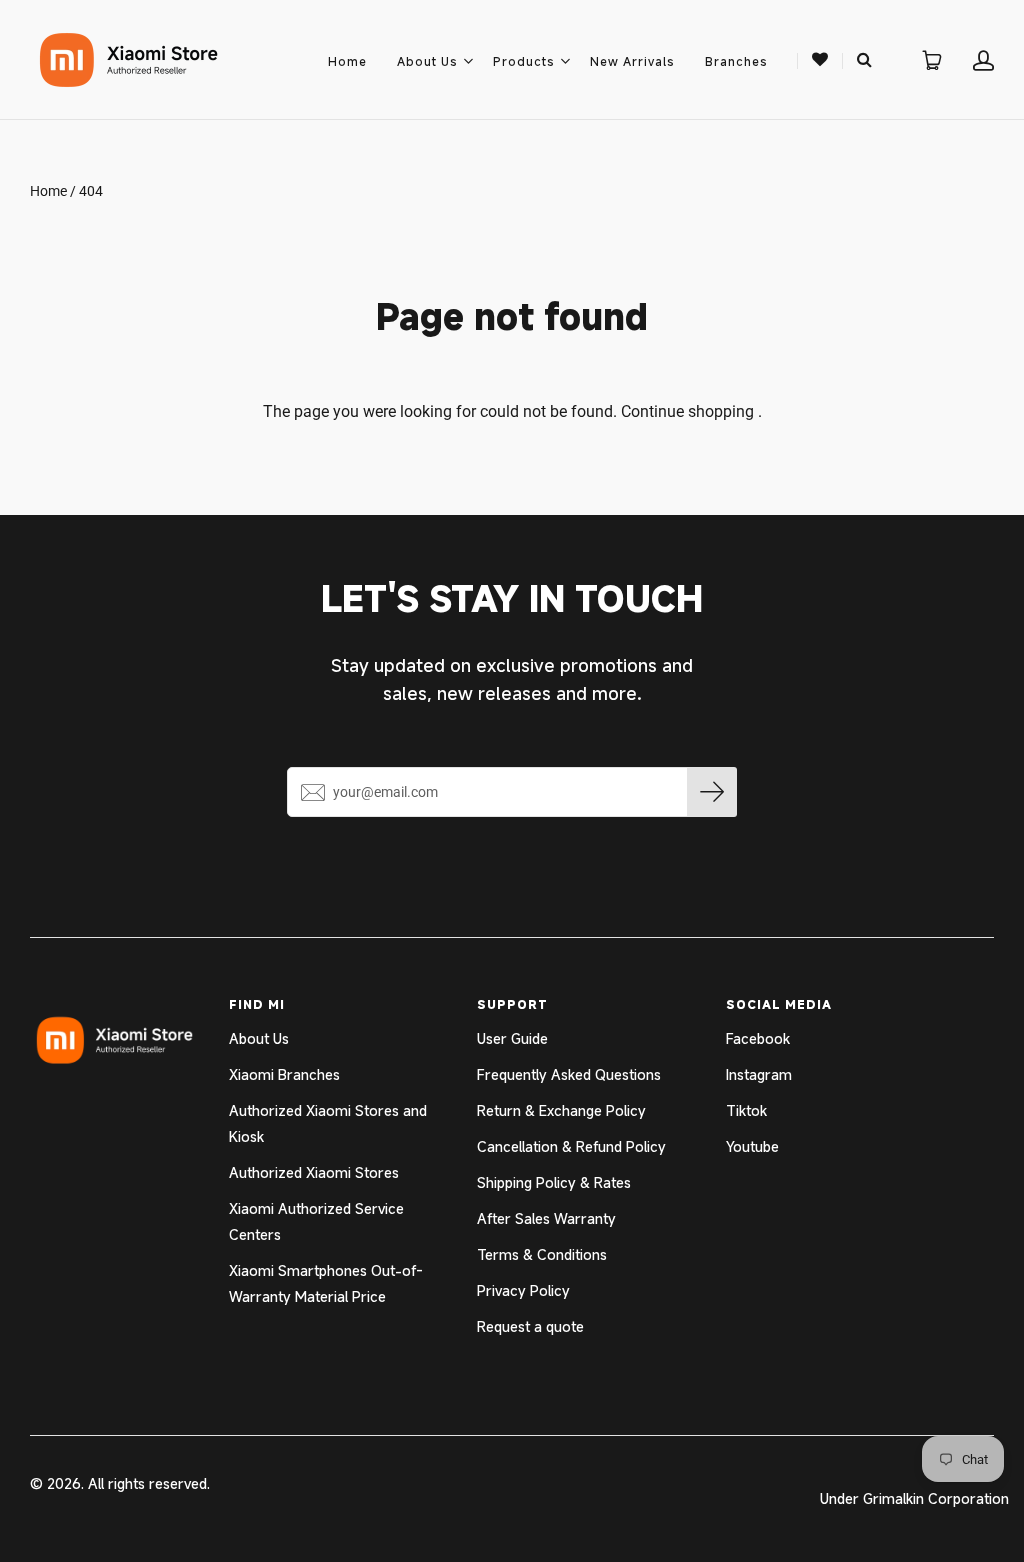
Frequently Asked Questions (569, 1074)
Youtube (752, 1146)
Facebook (758, 1038)
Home (347, 61)
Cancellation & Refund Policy (571, 1146)
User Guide (512, 1038)
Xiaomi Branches (284, 1074)
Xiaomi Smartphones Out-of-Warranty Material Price (326, 1283)
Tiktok (746, 1110)
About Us (427, 61)
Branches (736, 61)
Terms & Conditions (542, 1254)
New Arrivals (632, 61)
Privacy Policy (523, 1290)
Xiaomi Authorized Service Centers (316, 1221)
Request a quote (530, 1326)
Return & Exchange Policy (561, 1110)
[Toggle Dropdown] (468, 61)
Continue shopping (687, 411)
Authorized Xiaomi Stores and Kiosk (328, 1123)
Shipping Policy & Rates (554, 1182)
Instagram (759, 1074)
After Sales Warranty (546, 1218)
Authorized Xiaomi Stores (314, 1172)
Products (524, 61)
